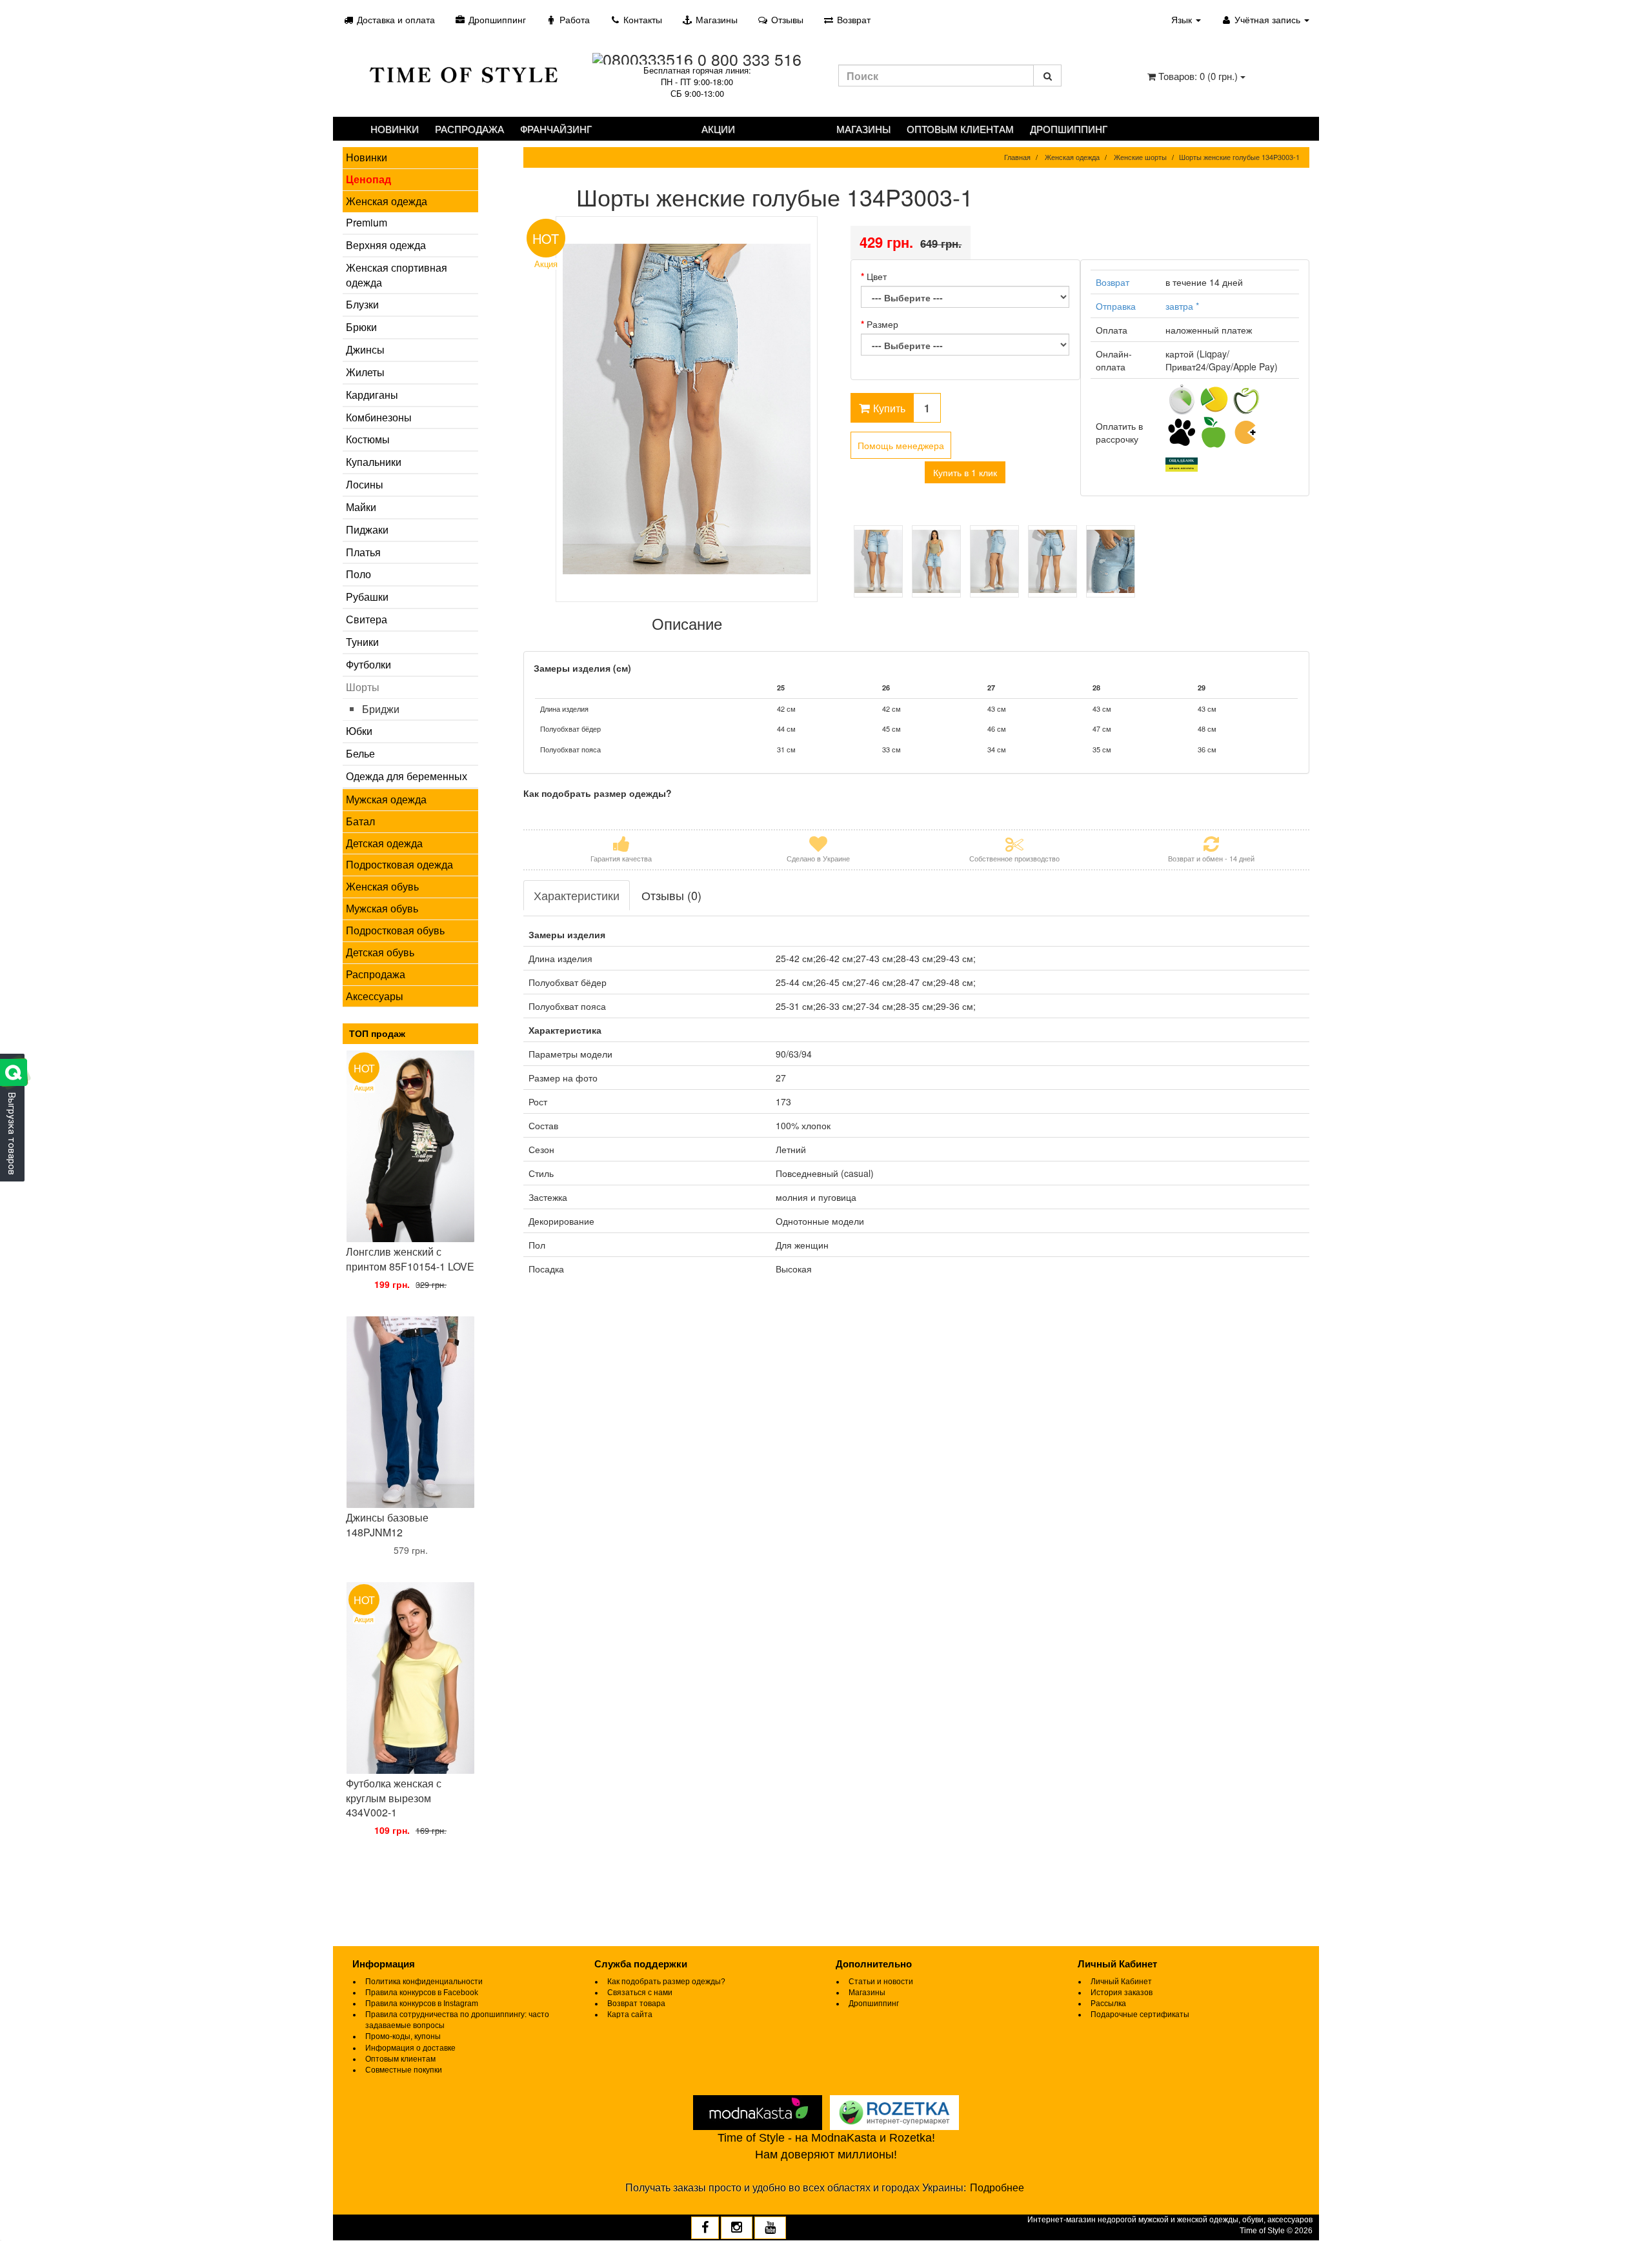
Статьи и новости (881, 1982)
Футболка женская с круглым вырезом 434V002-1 (394, 1798)
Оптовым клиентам (960, 129)
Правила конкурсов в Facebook (422, 1993)
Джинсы (365, 349)
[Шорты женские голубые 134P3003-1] (687, 409)
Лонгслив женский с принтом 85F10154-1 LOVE (410, 1259)
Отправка (1116, 306)
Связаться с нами (640, 1993)
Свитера (367, 619)
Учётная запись (1267, 19)
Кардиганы (372, 395)
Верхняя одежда (386, 245)
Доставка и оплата (395, 19)
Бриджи (381, 709)
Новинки (395, 129)
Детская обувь (380, 952)
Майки (361, 507)
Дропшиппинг (496, 19)
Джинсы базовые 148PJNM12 (387, 1525)
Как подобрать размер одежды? (666, 1982)
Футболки (368, 664)
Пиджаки (367, 529)
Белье (360, 753)
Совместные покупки (404, 2070)
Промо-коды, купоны (403, 2036)
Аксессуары (375, 996)
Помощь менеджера (901, 445)
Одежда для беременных (407, 776)
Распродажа (469, 129)
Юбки (359, 731)
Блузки (362, 304)
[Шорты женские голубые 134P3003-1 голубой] (878, 561)
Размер (882, 324)
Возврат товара (636, 2004)
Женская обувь (382, 886)
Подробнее (997, 2188)
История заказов (1122, 1993)
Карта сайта (630, 2015)
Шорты (363, 687)
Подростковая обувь (395, 930)
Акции (718, 129)
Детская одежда (384, 843)
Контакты (641, 19)
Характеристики (577, 895)
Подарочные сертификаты (1140, 2015)
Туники (362, 642)
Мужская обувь (382, 908)
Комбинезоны (379, 417)
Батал (360, 821)
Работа (573, 19)
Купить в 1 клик (965, 472)
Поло (358, 574)
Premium (367, 222)
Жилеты (365, 372)
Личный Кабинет (1121, 1982)
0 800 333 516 (750, 59)
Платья (363, 552)
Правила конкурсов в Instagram (422, 2004)
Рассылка (1108, 2004)
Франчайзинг (556, 129)
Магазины (715, 19)
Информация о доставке (410, 2048)
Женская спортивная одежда (397, 275)
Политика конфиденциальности (424, 1982)
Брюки (361, 327)
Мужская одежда (386, 799)
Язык (1183, 19)
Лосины (365, 484)
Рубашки (367, 597)
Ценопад (368, 179)
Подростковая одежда (399, 864)
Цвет (877, 276)
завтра (1182, 306)
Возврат (852, 19)
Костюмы (368, 439)
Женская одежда (387, 201)
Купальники (374, 462)
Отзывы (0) (671, 895)
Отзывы (786, 19)
